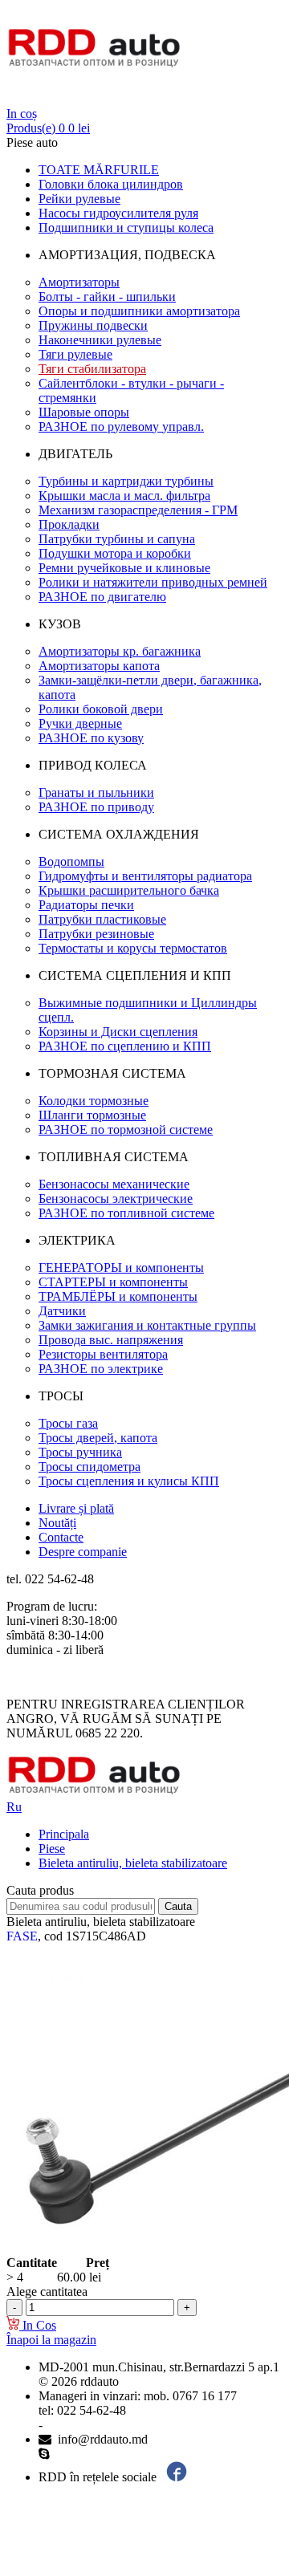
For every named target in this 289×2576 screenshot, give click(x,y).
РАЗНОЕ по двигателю (102, 597)
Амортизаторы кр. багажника (120, 651)
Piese (52, 1849)
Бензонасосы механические (114, 1184)
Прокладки (69, 524)
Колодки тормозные (94, 1101)
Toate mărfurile (99, 170)
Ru (14, 1807)
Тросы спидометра (90, 1467)
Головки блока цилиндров (111, 184)
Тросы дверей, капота (98, 1438)
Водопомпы (71, 861)
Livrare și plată (76, 1508)
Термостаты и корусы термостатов (133, 948)
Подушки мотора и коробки (115, 553)
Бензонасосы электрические (116, 1199)
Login (22, 99)
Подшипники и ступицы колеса (126, 228)
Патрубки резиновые (96, 934)
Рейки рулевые (79, 199)
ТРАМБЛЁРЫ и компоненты (118, 1296)
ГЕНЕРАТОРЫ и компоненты (121, 1268)
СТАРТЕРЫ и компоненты (113, 1282)
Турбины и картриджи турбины (126, 481)
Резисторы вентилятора (103, 1354)
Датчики (62, 1311)
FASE (22, 1936)
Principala (64, 1834)
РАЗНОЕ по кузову (91, 738)
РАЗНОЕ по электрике (101, 1369)
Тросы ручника (80, 1452)
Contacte (61, 1537)
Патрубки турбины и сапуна (117, 539)
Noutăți (57, 1523)
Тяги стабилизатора (92, 369)
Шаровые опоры (84, 412)
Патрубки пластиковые (102, 919)
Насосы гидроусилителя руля (118, 213)
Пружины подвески (93, 325)
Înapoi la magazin (51, 2340)
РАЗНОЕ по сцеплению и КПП (125, 1046)
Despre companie (83, 1552)
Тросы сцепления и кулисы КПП (129, 1481)
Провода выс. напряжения (111, 1340)
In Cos (38, 2325)
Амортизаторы (79, 282)
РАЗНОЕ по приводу (96, 807)
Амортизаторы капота (99, 666)
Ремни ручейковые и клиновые (124, 568)
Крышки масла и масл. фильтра (124, 496)
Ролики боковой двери (101, 709)
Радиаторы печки (86, 905)
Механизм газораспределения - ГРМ (138, 510)
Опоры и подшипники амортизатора (139, 311)
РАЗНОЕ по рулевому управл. (121, 427)
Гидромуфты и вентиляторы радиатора (145, 876)
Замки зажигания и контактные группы (147, 1325)
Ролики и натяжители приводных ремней (153, 582)
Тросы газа (68, 1423)
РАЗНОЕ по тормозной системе (126, 1130)
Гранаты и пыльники (96, 792)
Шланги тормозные (92, 1115)
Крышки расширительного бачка (129, 890)
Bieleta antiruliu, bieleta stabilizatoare (133, 1863)
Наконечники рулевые (100, 340)
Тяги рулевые (75, 354)
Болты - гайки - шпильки (107, 297)
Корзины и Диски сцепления (118, 1032)
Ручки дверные (80, 723)
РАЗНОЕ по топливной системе (126, 1213)
